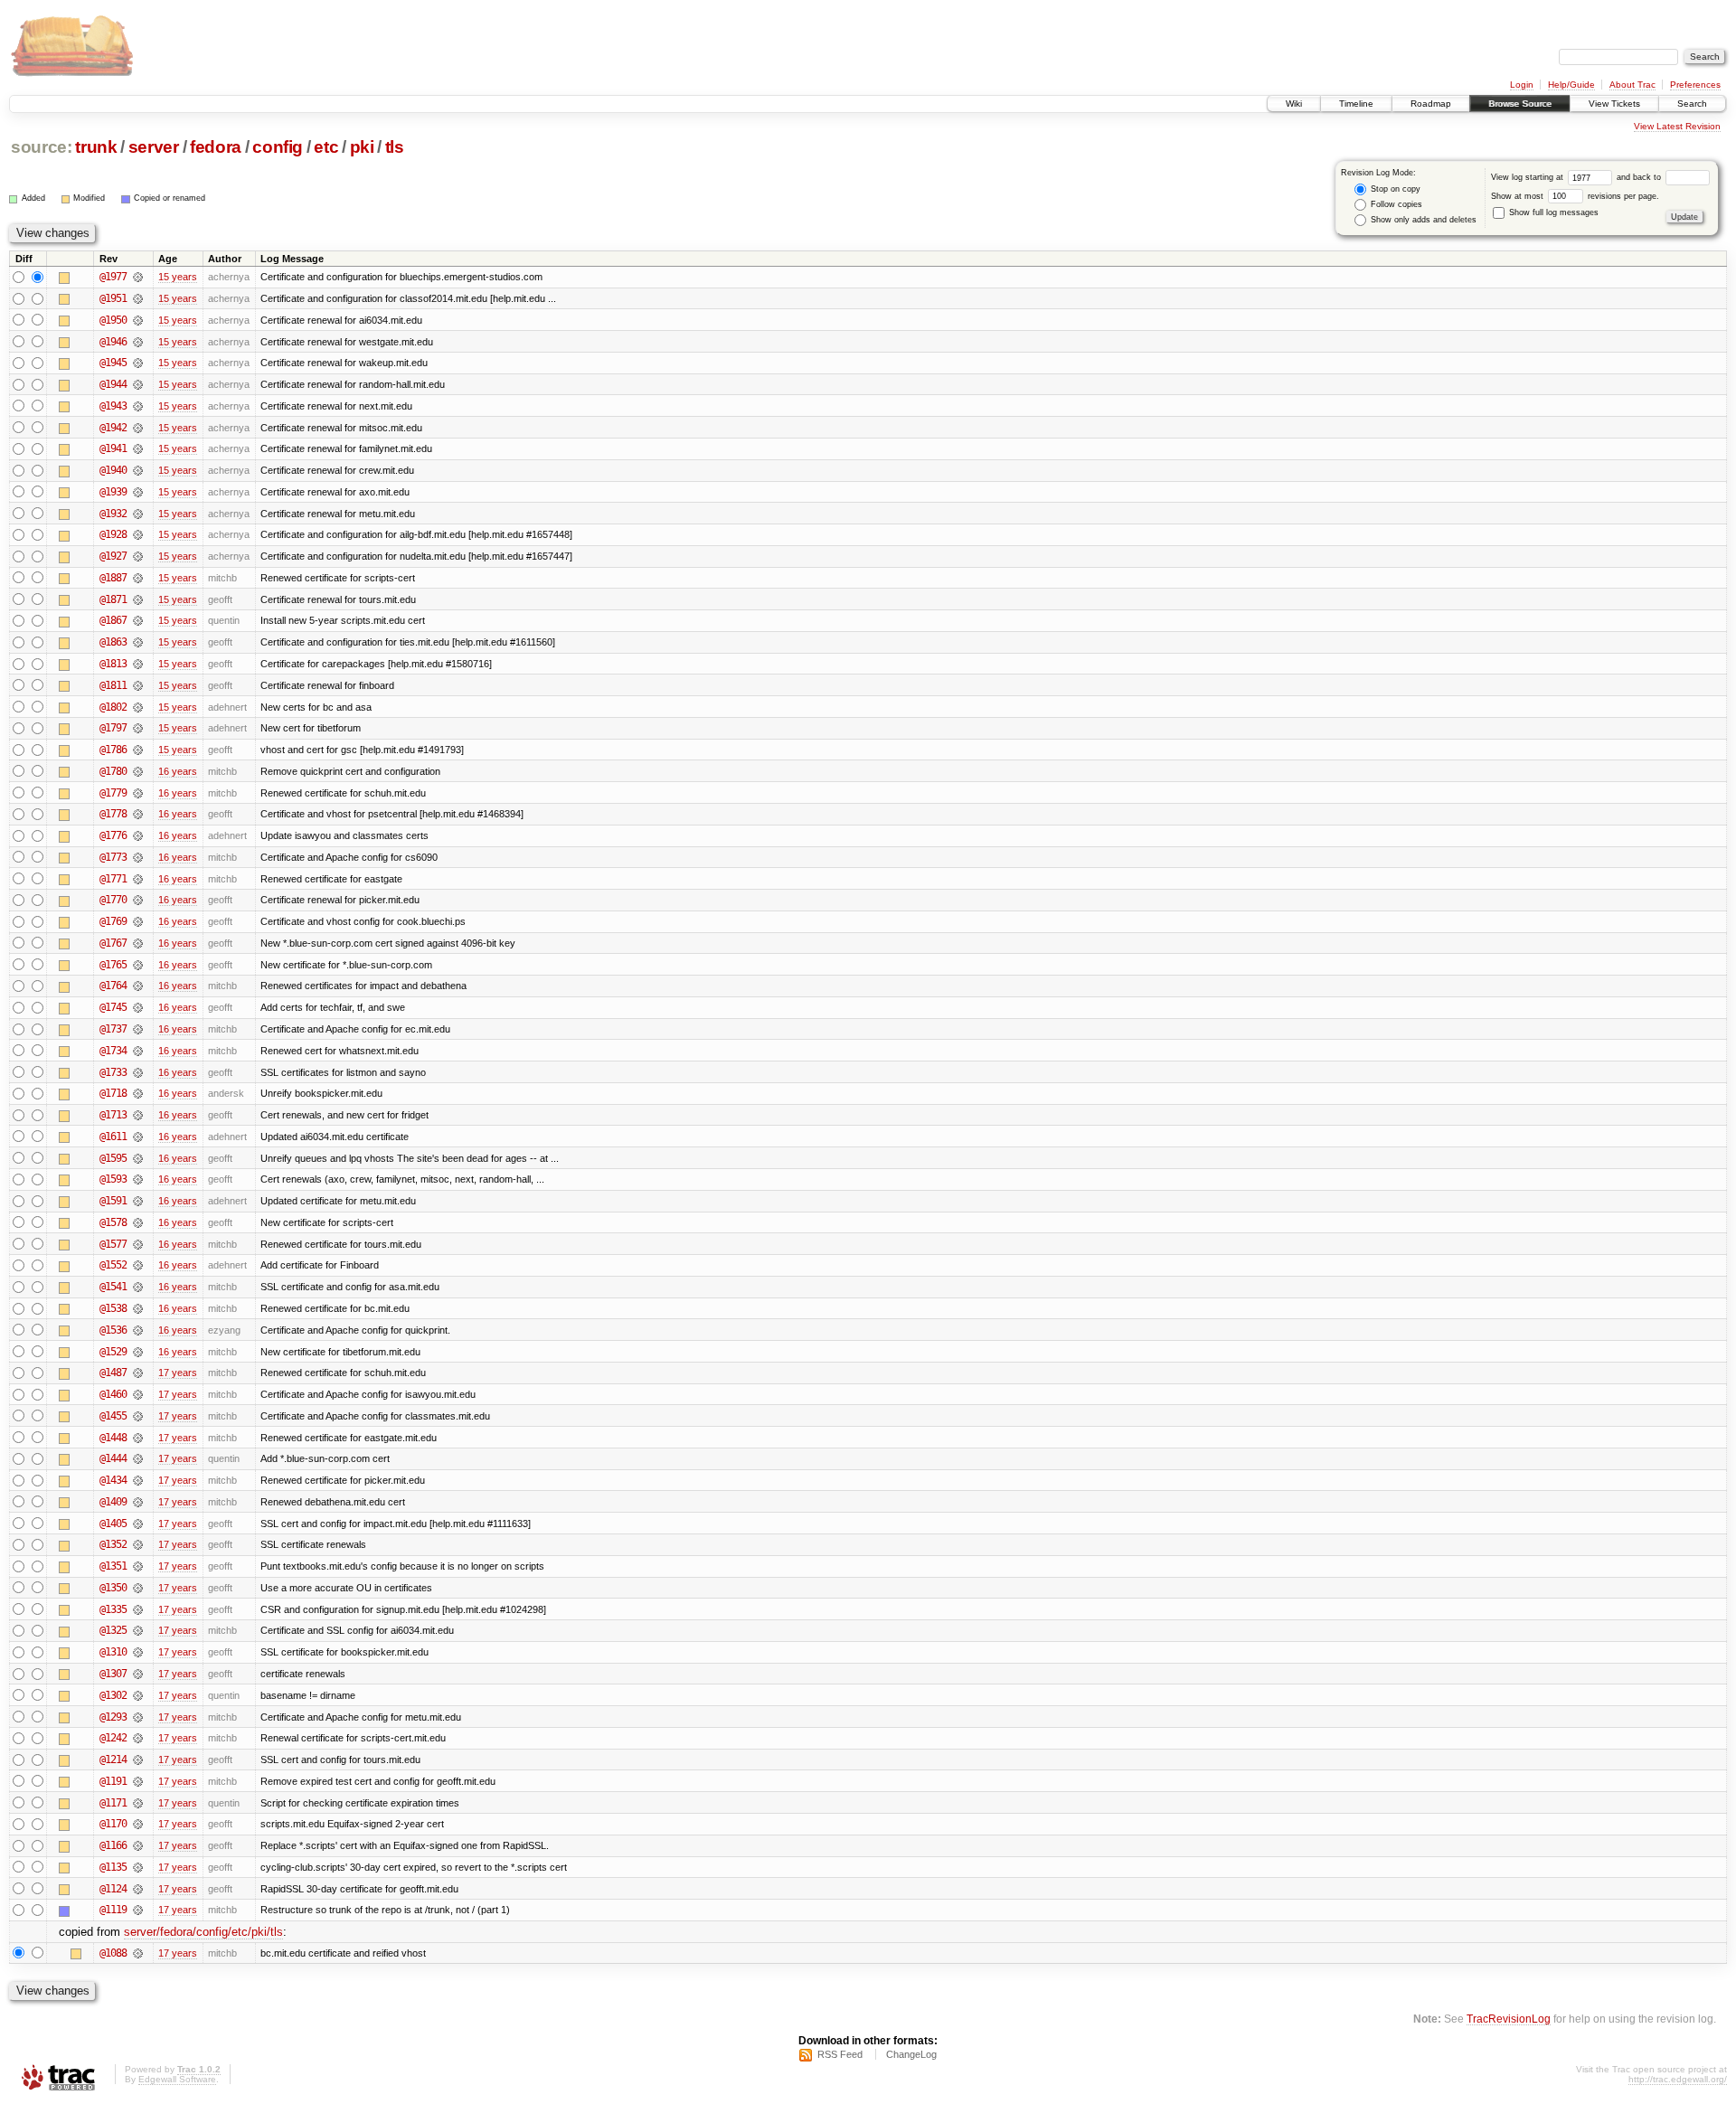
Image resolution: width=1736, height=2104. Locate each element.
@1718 (113, 1093)
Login (1522, 85)
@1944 (113, 384)
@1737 (113, 1029)
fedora (216, 147)
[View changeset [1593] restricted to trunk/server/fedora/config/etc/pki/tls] (138, 1179)
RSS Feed (840, 2054)
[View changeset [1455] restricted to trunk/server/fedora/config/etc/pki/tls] (138, 1416)
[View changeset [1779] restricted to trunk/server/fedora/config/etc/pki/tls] (138, 793)
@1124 (113, 1889)
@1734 (113, 1051)
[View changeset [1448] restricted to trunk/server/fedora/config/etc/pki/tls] (138, 1438)
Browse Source (1520, 104)
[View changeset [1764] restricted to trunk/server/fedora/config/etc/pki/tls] (138, 986)
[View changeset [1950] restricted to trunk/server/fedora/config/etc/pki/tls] (138, 320)
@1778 (113, 814)
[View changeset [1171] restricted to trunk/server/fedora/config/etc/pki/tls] (138, 1803)
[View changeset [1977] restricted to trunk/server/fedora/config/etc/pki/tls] (138, 277)
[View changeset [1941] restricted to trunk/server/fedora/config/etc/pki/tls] (138, 448)
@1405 (113, 1524)
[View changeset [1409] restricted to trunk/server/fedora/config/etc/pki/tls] (138, 1502)
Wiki (1294, 104)
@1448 (113, 1438)
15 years (178, 277)
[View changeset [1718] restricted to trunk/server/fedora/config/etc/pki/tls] (138, 1093)
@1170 (113, 1824)
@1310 (113, 1652)
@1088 (113, 1953)
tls (395, 147)
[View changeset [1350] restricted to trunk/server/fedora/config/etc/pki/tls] (138, 1588)
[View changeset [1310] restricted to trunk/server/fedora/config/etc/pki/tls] (138, 1652)
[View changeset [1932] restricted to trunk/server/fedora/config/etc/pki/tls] (138, 514)
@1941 (113, 448)
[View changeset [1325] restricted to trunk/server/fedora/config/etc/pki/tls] (138, 1630)
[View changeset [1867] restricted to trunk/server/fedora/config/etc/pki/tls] (138, 620)
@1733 (113, 1072)
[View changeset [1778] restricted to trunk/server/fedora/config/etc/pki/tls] (138, 814)
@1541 (113, 1287)
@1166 (113, 1845)
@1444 (113, 1458)
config (278, 147)
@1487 (113, 1373)
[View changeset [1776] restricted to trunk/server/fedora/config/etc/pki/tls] (138, 835)
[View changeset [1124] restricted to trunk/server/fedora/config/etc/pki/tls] (138, 1889)
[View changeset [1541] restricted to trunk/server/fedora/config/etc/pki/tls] (138, 1287)
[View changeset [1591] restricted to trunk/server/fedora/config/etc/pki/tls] (138, 1201)
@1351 (113, 1566)
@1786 (113, 750)
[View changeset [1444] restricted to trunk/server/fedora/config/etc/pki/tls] (138, 1458)
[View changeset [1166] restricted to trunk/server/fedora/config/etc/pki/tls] (138, 1845)
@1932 (113, 514)
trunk (96, 147)
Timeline (1356, 104)
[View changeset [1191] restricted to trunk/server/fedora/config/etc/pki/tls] (138, 1781)
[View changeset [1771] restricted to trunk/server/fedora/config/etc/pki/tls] (138, 879)
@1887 (113, 578)
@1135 (113, 1867)
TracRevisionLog (1509, 2019)
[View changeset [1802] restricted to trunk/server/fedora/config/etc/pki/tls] (138, 707)
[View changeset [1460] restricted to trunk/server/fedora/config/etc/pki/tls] (138, 1394)
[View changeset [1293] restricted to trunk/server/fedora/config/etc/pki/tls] (138, 1717)
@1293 (113, 1717)
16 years (178, 771)
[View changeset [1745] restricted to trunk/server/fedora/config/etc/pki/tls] (138, 1007)
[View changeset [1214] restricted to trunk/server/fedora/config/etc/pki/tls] (138, 1760)
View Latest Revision (1677, 126)
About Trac (1632, 85)
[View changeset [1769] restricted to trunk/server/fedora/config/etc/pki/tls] (138, 921)
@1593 (113, 1179)
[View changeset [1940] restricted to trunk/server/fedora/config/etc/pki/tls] (138, 470)
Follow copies (1395, 204)
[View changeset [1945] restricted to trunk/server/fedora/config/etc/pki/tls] (138, 363)
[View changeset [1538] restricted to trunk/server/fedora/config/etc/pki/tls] (138, 1308)
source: (42, 147)
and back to (1640, 177)
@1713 (113, 1115)
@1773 (113, 857)
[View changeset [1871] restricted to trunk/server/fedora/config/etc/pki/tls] (138, 599)
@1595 (113, 1158)
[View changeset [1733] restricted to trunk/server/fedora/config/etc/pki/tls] (138, 1072)
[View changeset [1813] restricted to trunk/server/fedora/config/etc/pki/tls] (138, 664)
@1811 (113, 685)
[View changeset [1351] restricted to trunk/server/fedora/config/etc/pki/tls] (138, 1566)
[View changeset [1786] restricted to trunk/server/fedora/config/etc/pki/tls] (138, 750)
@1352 (113, 1544)
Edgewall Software (177, 2079)
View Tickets (1614, 104)
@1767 (113, 943)
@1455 (113, 1416)
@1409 (113, 1502)
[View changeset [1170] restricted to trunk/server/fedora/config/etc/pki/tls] (138, 1824)
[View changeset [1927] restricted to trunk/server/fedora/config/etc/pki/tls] (138, 556)
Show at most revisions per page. (1575, 196)
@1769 (113, 921)
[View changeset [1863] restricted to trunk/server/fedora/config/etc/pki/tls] (138, 642)
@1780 (113, 771)
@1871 (113, 599)
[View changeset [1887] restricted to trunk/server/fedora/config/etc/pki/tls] (138, 578)
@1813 (113, 664)
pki (362, 147)
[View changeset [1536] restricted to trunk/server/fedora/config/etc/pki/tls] (138, 1330)
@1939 (113, 492)
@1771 (113, 879)
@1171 (113, 1803)
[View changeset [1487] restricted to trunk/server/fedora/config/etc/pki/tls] (138, 1373)
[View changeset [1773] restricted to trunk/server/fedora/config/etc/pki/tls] (138, 857)
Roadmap (1431, 104)
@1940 (113, 470)
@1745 (113, 1007)
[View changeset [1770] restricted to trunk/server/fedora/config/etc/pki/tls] (138, 900)
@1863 (113, 642)
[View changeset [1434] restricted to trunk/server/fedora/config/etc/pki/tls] (138, 1480)
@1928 (113, 534)
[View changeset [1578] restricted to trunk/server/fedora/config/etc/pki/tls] (138, 1222)
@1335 (113, 1609)
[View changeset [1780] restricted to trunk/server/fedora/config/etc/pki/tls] (138, 771)
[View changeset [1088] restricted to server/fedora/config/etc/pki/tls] (138, 1953)
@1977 (113, 277)
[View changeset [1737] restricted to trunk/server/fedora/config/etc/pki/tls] (138, 1029)
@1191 (113, 1781)
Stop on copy (1394, 189)
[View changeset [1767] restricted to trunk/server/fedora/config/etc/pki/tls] (138, 943)
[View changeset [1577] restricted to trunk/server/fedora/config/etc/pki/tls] (138, 1244)
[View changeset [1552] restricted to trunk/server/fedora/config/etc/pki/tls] (138, 1265)
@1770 (113, 900)
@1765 (113, 965)
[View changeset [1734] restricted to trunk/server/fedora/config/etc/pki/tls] (138, 1051)
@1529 (113, 1352)
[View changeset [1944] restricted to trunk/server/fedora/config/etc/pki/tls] (138, 384)
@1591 (113, 1201)
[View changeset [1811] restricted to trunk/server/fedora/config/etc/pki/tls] (138, 685)
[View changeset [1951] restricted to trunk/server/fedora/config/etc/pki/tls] (138, 298)
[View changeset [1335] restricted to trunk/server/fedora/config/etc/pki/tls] (138, 1609)
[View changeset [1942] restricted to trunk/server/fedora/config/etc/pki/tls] (138, 428)
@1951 (113, 298)
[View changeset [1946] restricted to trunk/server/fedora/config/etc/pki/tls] (138, 342)
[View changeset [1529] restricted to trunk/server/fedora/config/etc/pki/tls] (138, 1352)
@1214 (113, 1760)
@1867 (113, 620)
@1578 (113, 1222)
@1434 (113, 1480)
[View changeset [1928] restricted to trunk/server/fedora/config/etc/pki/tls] (138, 534)
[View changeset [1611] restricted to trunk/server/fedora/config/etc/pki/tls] (138, 1137)
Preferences (1695, 85)
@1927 (113, 556)
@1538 (113, 1308)
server (154, 147)
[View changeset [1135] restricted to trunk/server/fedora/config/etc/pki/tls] (138, 1867)
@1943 (113, 406)
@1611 (113, 1137)
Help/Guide (1571, 85)
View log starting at (1528, 177)
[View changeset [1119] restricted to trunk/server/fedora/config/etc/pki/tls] (138, 1910)
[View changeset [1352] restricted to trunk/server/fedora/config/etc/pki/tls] (138, 1544)
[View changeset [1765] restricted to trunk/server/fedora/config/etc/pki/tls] (138, 965)
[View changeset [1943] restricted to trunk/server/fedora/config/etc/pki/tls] (138, 406)
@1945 (113, 363)
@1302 (113, 1695)
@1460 (113, 1394)
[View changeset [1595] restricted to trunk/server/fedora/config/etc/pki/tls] (138, 1158)
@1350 (113, 1588)
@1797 (113, 728)
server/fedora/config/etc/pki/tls (203, 1932)
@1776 (113, 835)
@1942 (113, 428)
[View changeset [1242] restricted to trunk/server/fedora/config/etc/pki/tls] (138, 1738)
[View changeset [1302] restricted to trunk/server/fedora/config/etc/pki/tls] (138, 1695)
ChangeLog (911, 2054)
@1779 (113, 793)
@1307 (113, 1674)
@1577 (113, 1244)
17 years (178, 1373)
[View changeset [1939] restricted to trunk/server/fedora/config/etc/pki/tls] (138, 492)
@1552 (113, 1265)
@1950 (113, 320)
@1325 (113, 1630)
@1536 (113, 1330)
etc (326, 147)
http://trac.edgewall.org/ (1678, 2079)
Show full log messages (1552, 212)
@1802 (113, 707)
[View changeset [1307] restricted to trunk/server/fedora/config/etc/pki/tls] (138, 1674)
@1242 (113, 1738)
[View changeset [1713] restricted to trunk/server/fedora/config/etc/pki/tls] (138, 1115)
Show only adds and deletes (1422, 220)
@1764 (113, 986)
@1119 (113, 1910)
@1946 (113, 342)
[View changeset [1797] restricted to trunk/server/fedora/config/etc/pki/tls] (138, 728)
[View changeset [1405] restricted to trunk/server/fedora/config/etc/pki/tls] (138, 1524)
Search (1692, 104)
